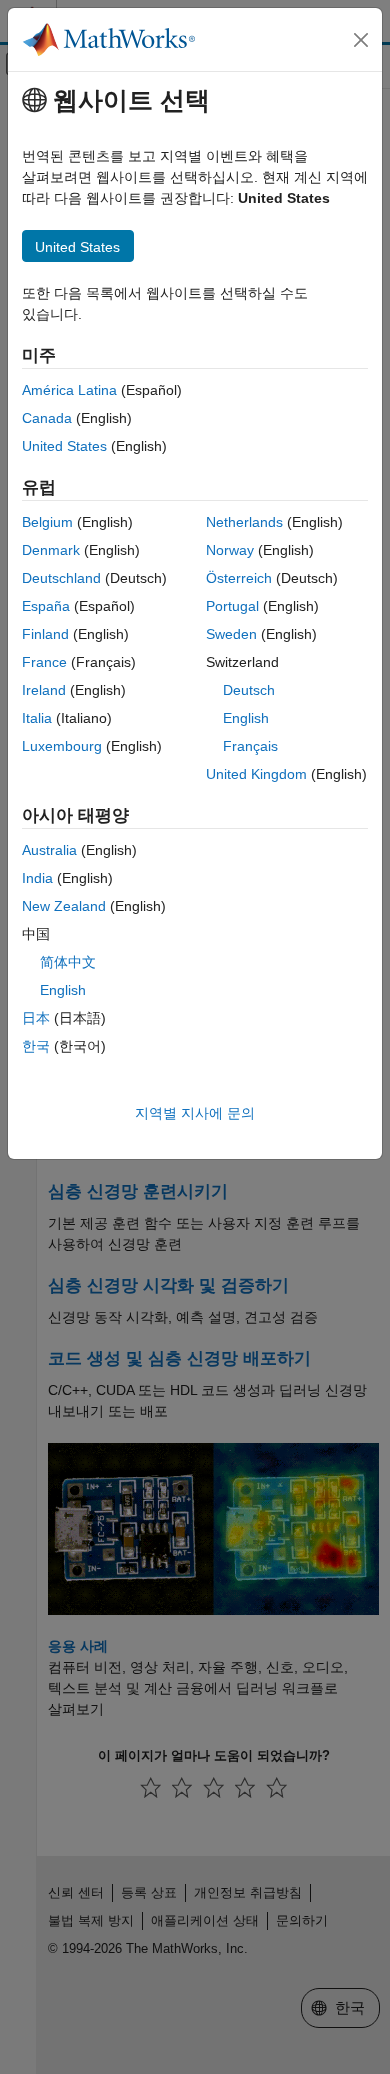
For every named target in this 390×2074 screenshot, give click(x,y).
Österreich (239, 578)
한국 (36, 1046)
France (44, 662)
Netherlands (244, 522)
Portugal (232, 606)
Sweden (231, 634)
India (37, 878)
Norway (230, 550)
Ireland (44, 690)
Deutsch (249, 690)
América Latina (69, 390)
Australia (49, 850)
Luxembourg (62, 746)
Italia (37, 718)
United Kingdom (256, 774)
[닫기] (361, 40)
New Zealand (64, 906)
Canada (47, 418)
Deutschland (61, 578)
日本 (36, 1018)
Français (250, 746)
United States (64, 446)
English (246, 718)
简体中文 (68, 962)
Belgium (47, 522)
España (46, 606)
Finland (45, 634)
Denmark (51, 550)
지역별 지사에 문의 (195, 1113)
